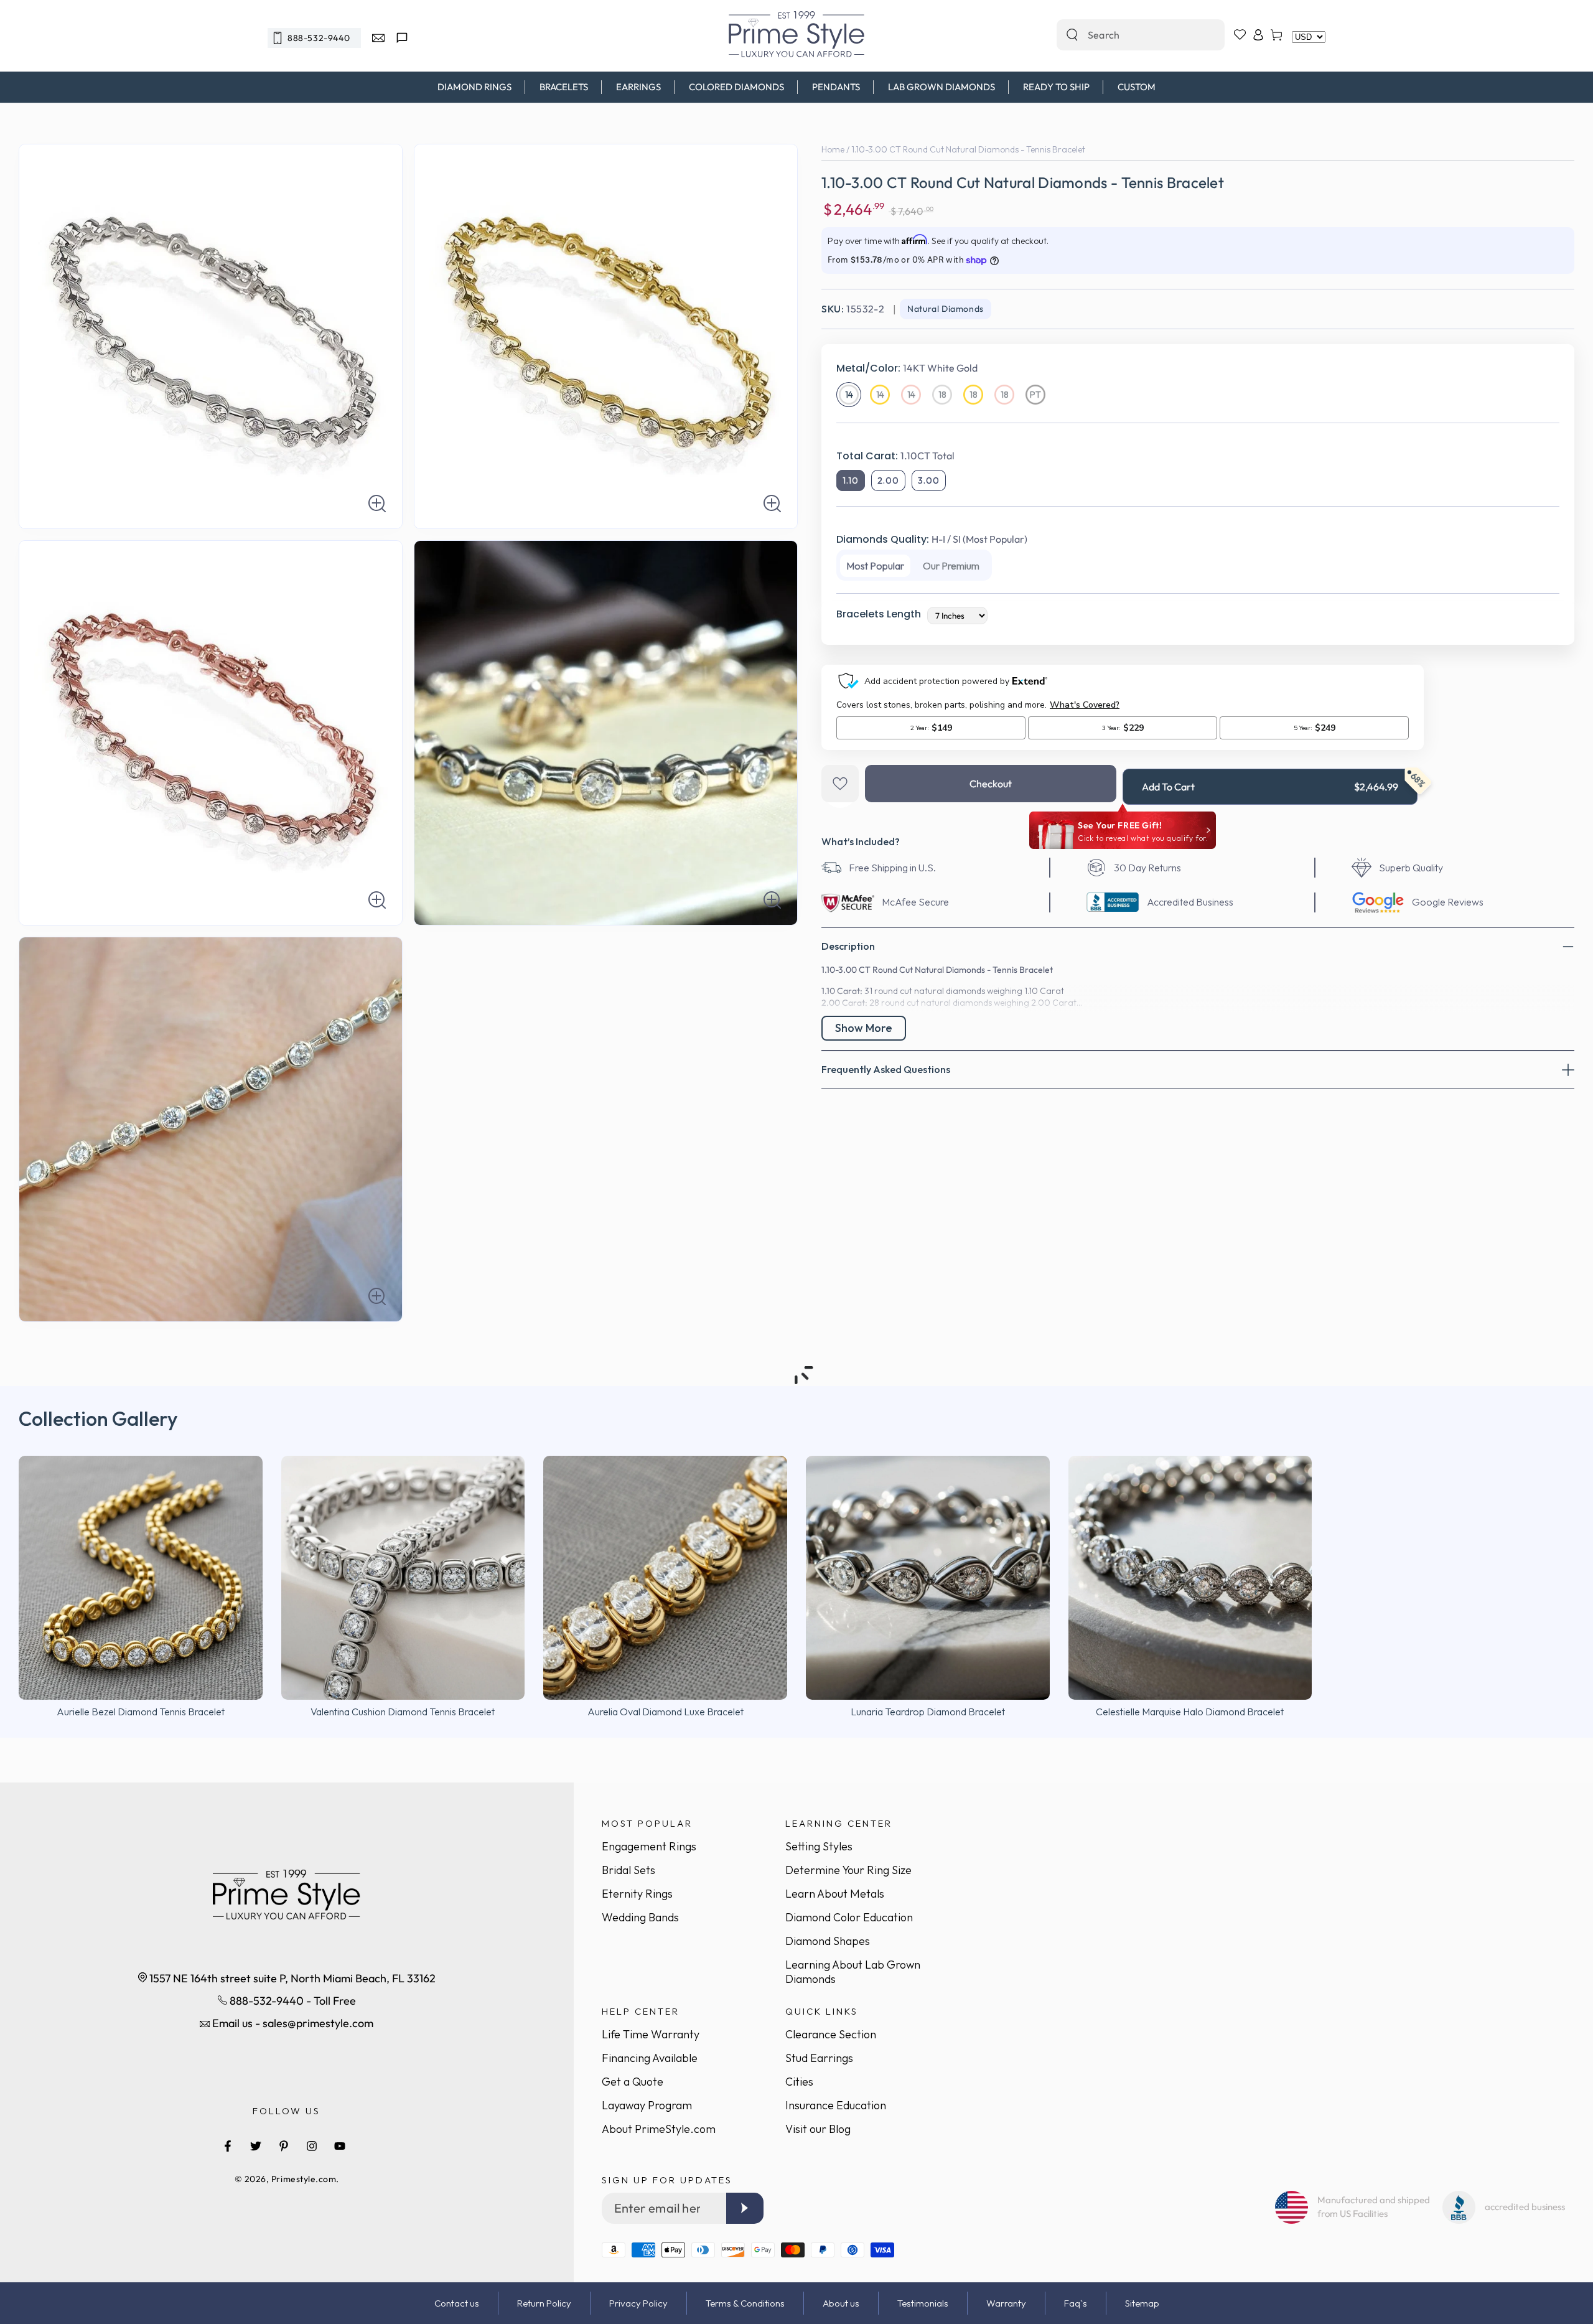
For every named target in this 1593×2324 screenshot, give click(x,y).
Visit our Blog (818, 2129)
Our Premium (951, 566)
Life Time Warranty (651, 2034)
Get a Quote (633, 2082)
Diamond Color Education (849, 1917)
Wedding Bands (640, 1917)
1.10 (851, 480)
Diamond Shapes (828, 1941)
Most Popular (875, 566)
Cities (799, 2082)
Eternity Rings (637, 1894)
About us (841, 2303)
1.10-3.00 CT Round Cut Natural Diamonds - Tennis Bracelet (968, 149)
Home (833, 149)
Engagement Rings (649, 1846)
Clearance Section (831, 2034)
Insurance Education (836, 2105)
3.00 (929, 480)
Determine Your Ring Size (848, 1870)
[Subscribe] (745, 2208)
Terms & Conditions (745, 2303)
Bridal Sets (628, 1870)
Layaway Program (647, 2105)
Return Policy (544, 2303)
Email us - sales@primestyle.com (292, 2023)
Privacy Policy (638, 2303)
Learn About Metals (835, 1894)
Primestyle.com (304, 2179)
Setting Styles (819, 1846)
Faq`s (1076, 2303)
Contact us (457, 2303)
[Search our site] (1072, 35)
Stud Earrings (819, 2058)
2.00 (888, 480)
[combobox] (1127, 35)
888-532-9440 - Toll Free (292, 2001)
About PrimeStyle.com (659, 2129)
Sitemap (1142, 2303)
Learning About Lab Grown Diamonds (853, 1972)
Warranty (1006, 2303)
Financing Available (650, 2058)
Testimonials (923, 2303)
